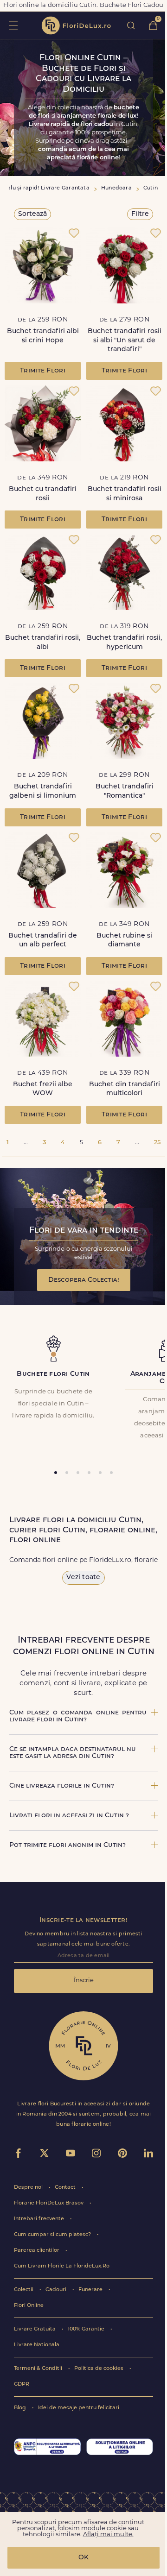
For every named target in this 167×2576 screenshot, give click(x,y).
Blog (21, 2408)
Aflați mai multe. (108, 2535)
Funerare (91, 2290)
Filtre (140, 214)
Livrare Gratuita (35, 2329)
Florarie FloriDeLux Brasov (49, 2203)
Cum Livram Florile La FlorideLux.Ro (62, 2266)
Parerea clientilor (37, 2251)
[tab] (56, 1473)
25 (157, 1143)
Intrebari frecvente (40, 2219)
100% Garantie (87, 2329)
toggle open (13, 25)
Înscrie (84, 1981)
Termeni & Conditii (39, 2369)
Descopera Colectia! (84, 1280)
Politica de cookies (100, 2369)
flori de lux (76, 25)
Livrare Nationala (37, 2345)
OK (83, 2558)
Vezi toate (83, 1578)
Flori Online (29, 2306)
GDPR (22, 2384)
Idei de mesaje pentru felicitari (79, 2408)
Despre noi (29, 2188)
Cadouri (57, 2290)
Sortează (32, 214)
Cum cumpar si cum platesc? (53, 2235)
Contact (66, 2188)
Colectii (24, 2290)
